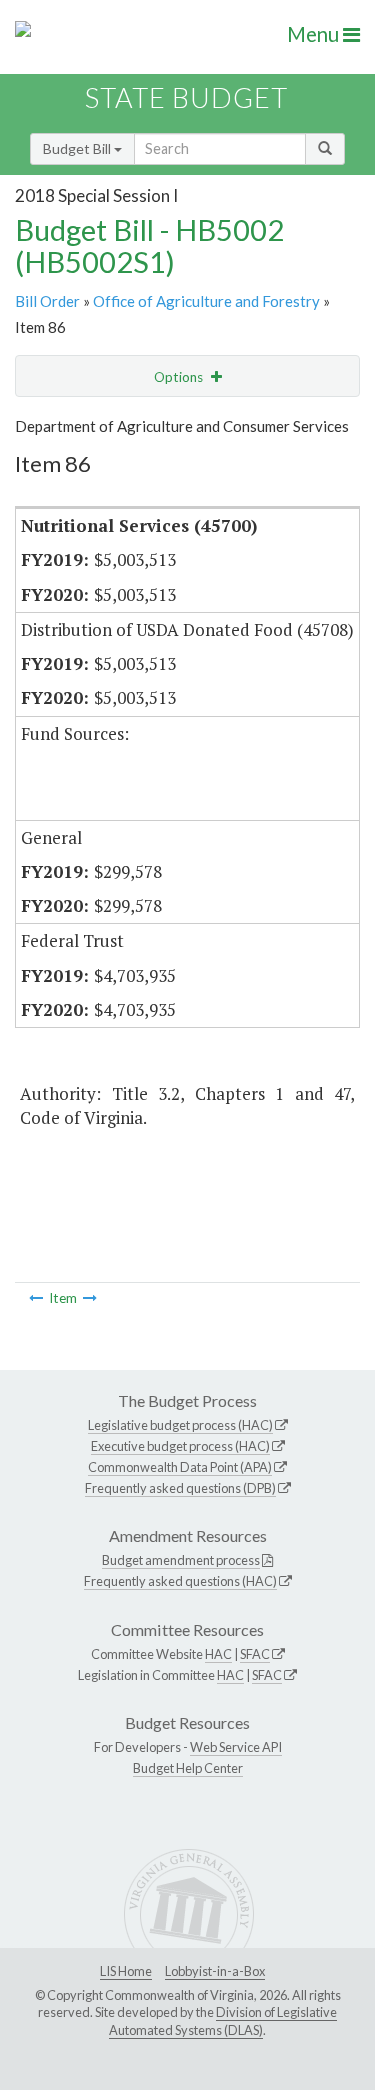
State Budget (186, 97)
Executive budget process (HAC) (180, 1446)
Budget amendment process (181, 1560)
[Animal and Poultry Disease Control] (90, 1298)
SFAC (255, 1654)
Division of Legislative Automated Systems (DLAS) (223, 2021)
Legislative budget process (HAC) (180, 1425)
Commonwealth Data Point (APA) (180, 1467)
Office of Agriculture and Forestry (206, 301)
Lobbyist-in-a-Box (215, 1971)
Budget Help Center (188, 1768)
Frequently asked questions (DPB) (180, 1488)
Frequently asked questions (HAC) (180, 1581)
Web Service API (236, 1747)
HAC (218, 1654)
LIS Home (126, 1971)
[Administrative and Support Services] (36, 1298)
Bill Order (47, 301)
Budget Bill (78, 148)
